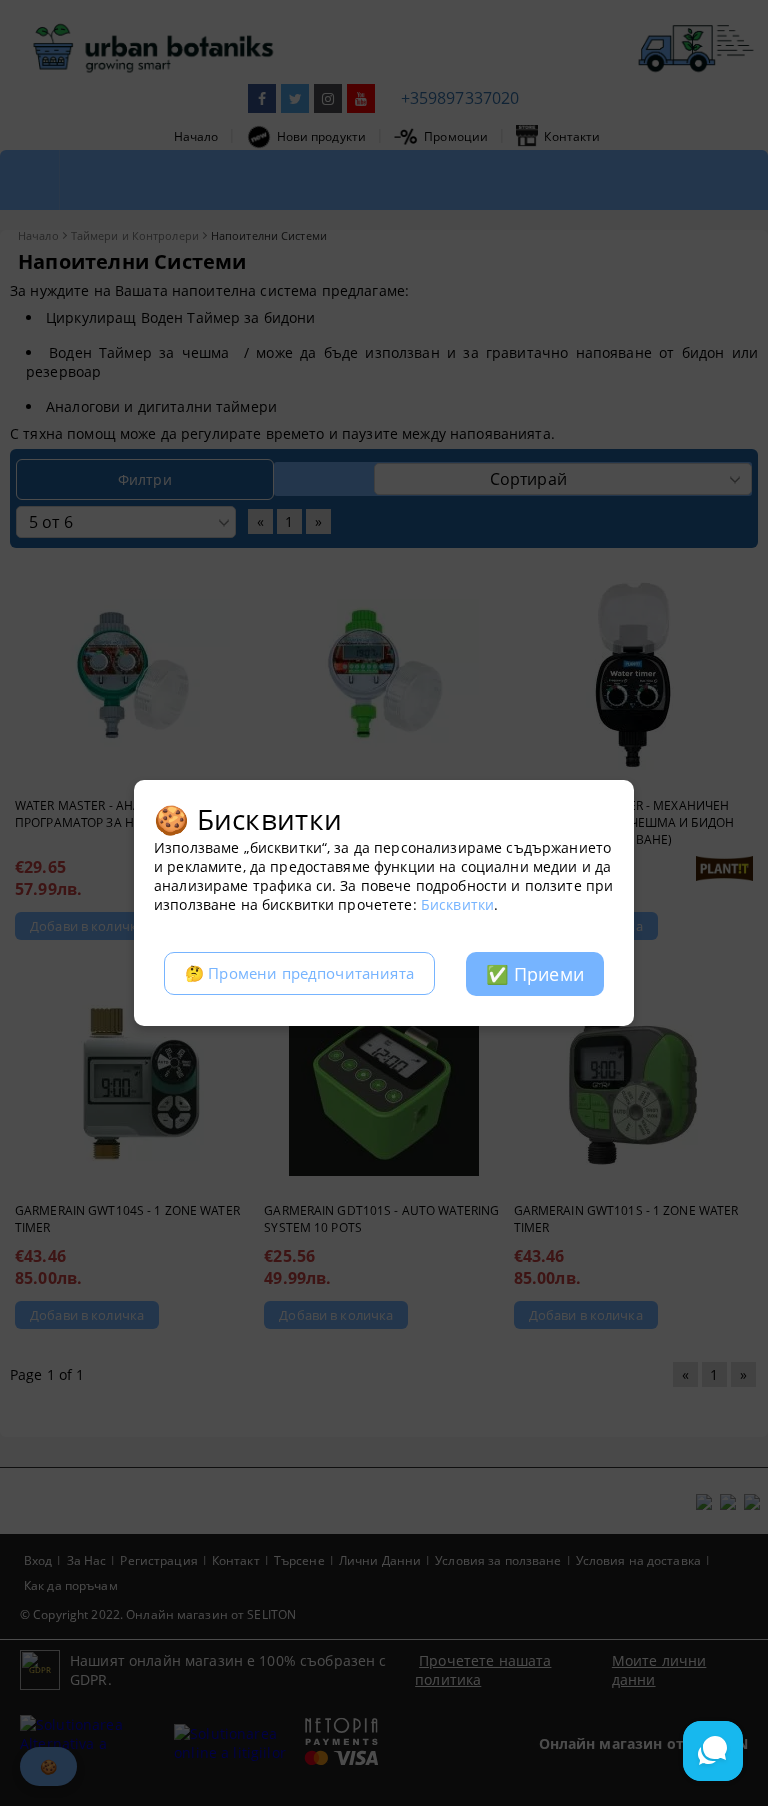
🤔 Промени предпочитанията (299, 973)
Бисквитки (457, 904)
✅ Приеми (535, 974)
